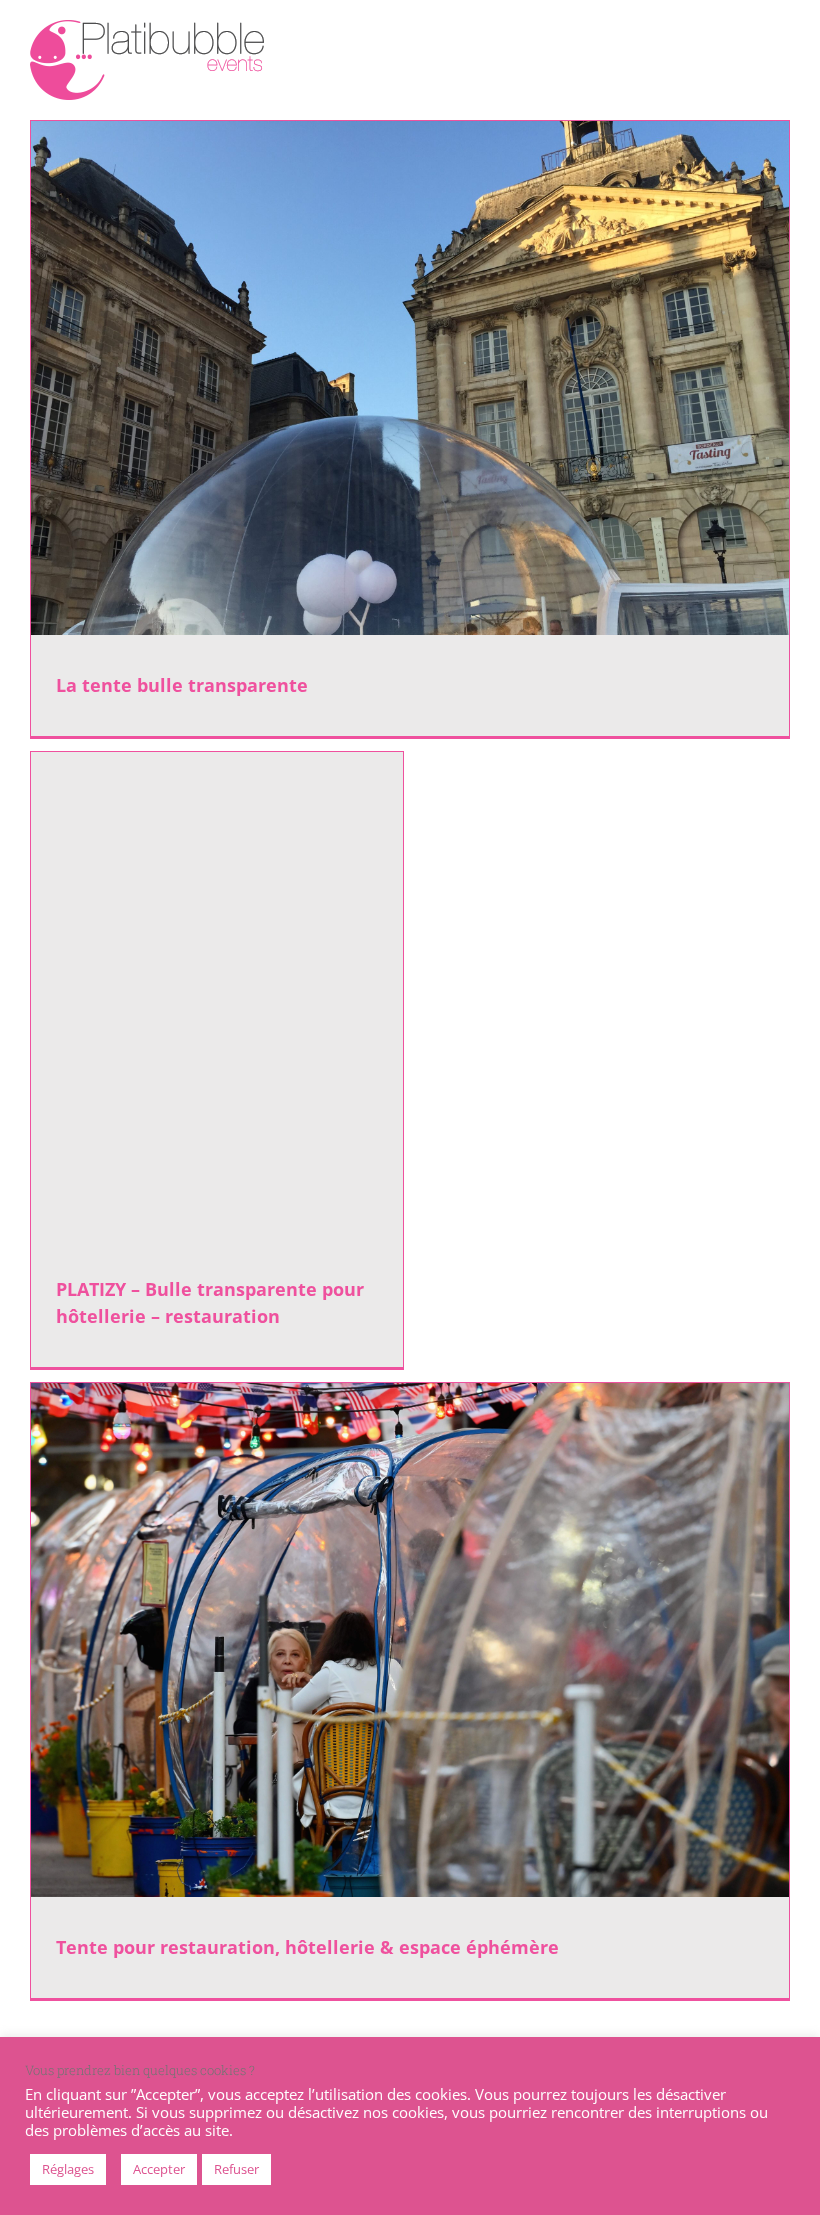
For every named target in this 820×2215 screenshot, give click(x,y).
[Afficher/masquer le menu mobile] (782, 35)
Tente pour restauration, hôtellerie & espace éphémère (307, 1947)
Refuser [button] (236, 2169)
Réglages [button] (68, 2169)
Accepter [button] (159, 2169)
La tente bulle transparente (182, 685)
